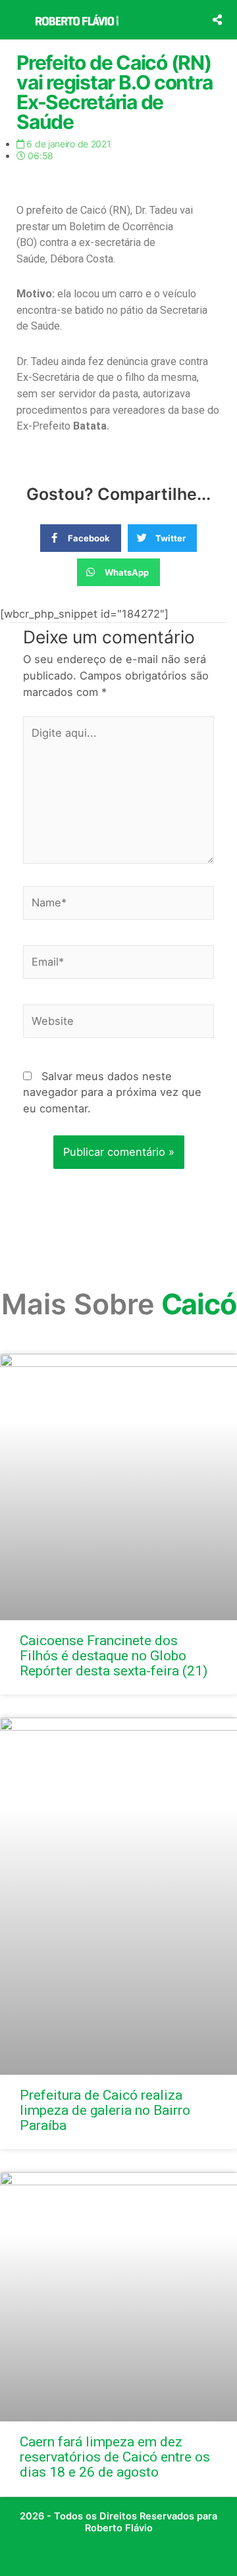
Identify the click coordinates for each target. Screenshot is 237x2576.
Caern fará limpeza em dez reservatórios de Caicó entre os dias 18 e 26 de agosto (115, 2457)
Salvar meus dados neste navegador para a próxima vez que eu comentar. (112, 1092)
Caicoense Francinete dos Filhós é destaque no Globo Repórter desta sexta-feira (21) (114, 1656)
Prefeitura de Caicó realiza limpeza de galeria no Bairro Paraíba (105, 2110)
